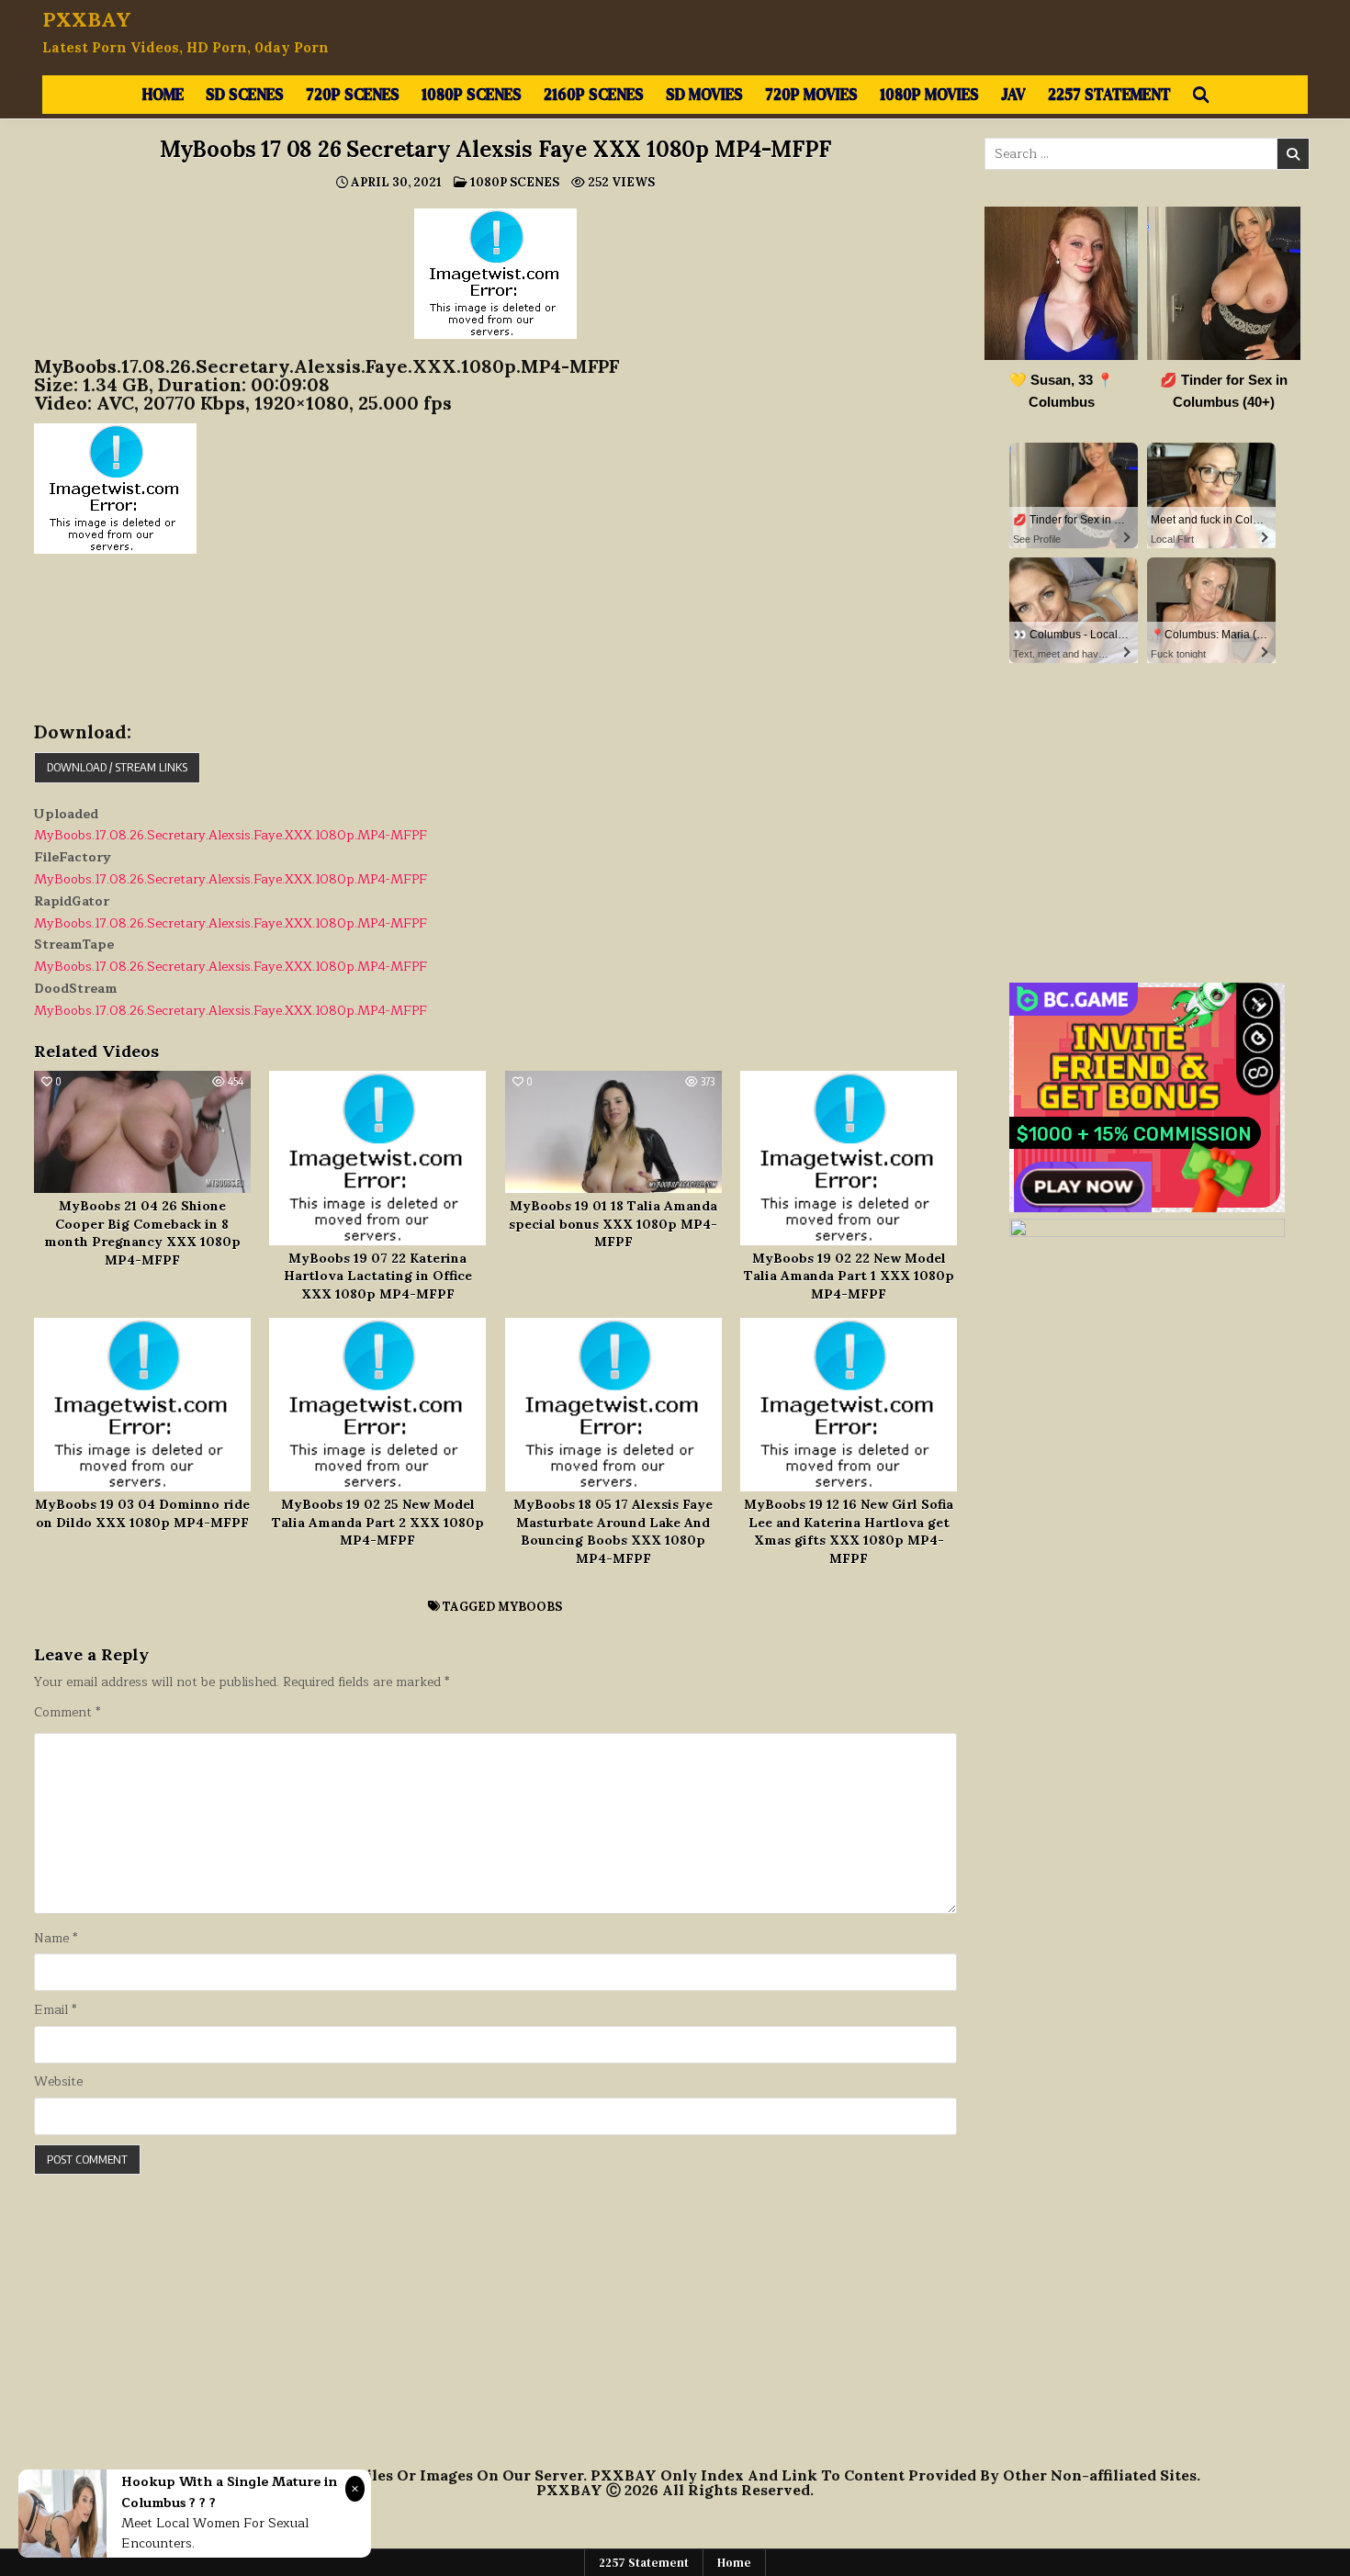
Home (163, 94)
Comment (67, 1713)
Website (58, 2082)
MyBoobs (530, 1607)
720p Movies (811, 94)
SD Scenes (245, 94)
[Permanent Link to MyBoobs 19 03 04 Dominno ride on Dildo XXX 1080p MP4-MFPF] (142, 1405)
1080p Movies (929, 94)
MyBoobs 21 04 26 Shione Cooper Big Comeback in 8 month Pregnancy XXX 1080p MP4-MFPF (142, 1233)
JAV (1013, 94)
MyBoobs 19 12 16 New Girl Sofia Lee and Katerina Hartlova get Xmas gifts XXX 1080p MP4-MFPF (849, 1531)
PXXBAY (87, 19)
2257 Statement (1109, 94)
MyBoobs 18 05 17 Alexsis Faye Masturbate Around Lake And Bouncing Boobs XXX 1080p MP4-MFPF (613, 1531)
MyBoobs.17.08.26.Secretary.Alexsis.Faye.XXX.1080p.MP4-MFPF (231, 835)
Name (56, 1939)
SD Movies (704, 94)
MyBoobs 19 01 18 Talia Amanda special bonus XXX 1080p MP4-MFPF (613, 1224)
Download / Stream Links (117, 767)
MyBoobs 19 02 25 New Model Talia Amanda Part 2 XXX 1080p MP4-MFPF (378, 1522)
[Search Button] (1201, 95)
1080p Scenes (472, 94)
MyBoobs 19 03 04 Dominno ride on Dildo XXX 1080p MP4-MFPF (142, 1513)
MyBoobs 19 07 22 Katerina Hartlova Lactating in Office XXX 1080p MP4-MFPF (378, 1276)
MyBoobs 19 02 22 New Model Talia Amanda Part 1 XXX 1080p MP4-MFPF (849, 1276)
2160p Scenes (594, 94)
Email (55, 2010)
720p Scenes (353, 94)
